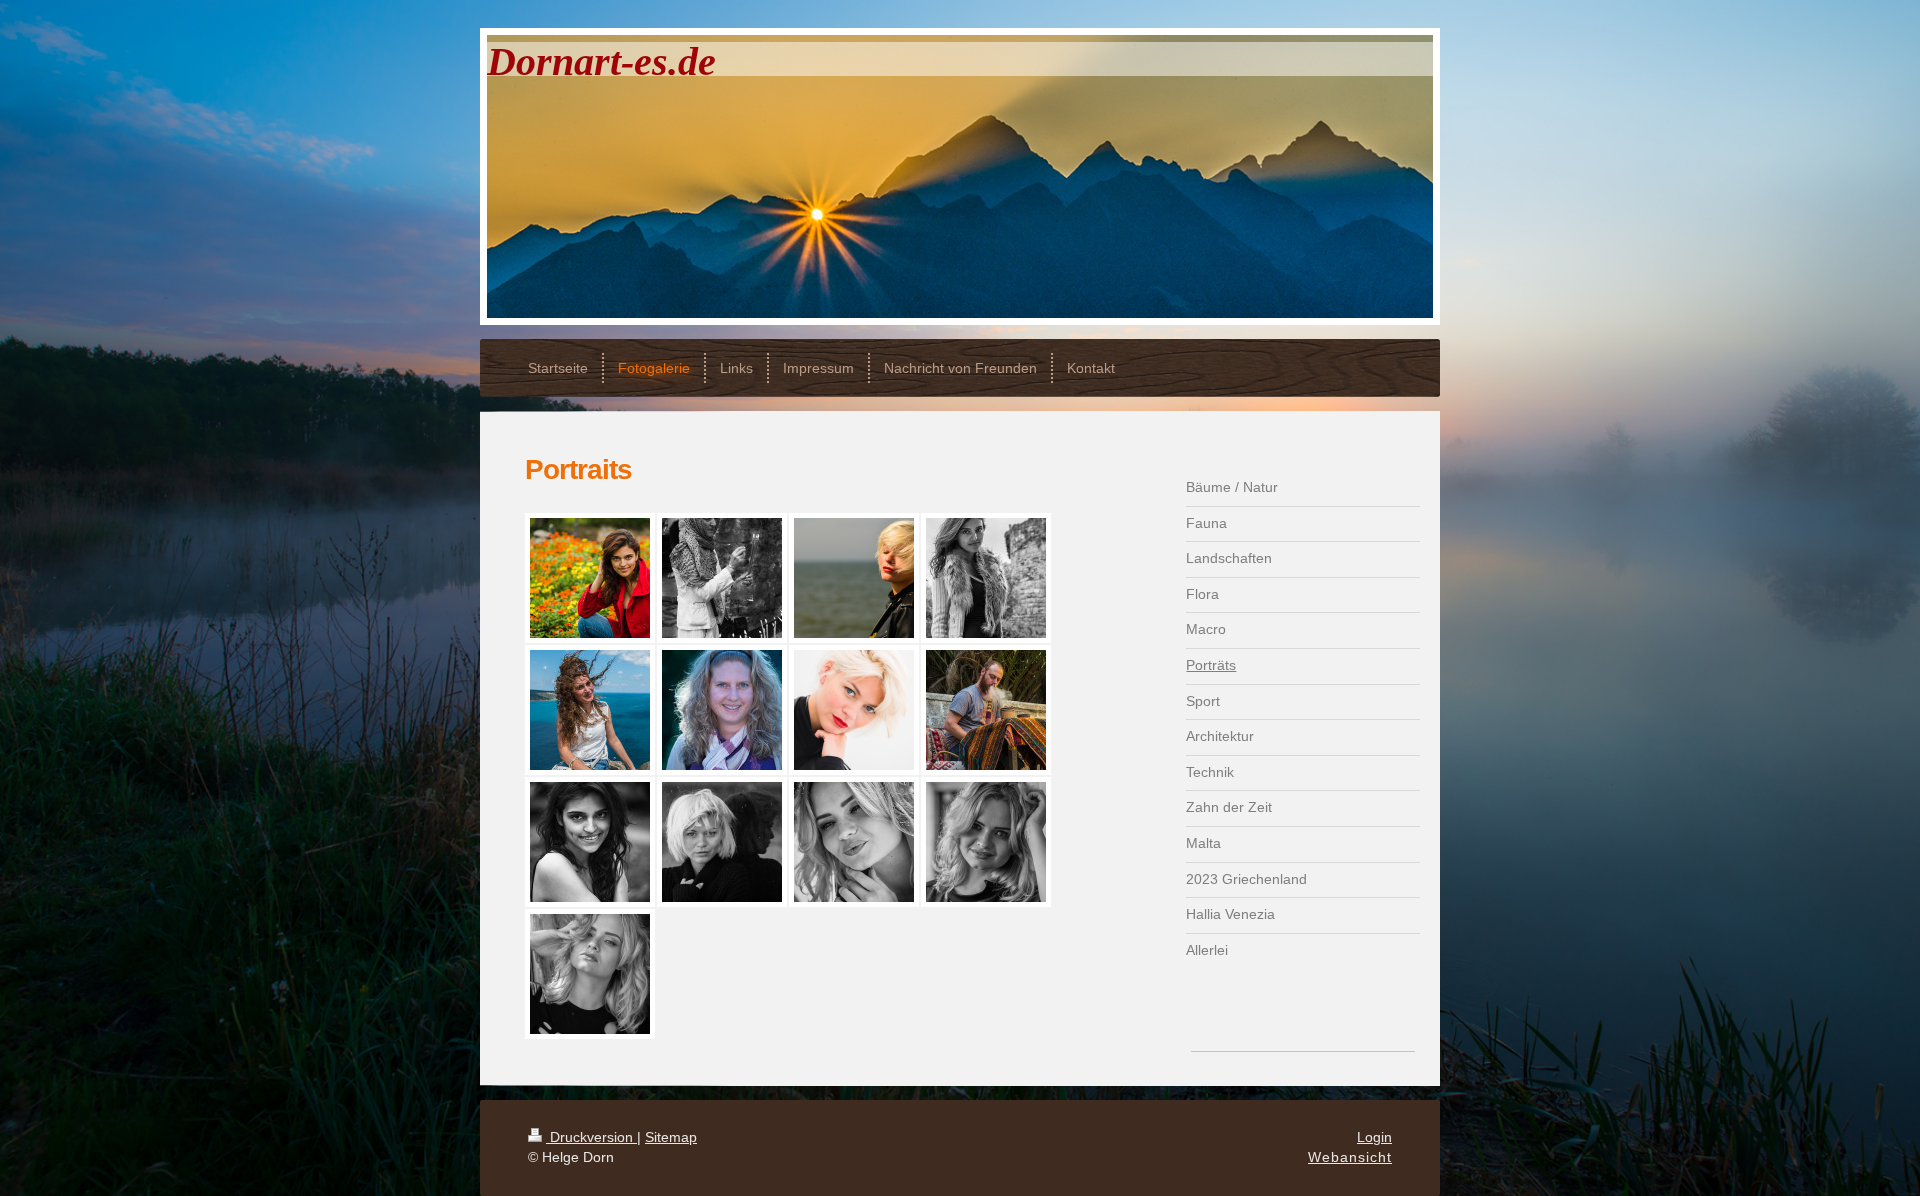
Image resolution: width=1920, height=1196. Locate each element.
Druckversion (591, 1137)
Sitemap (671, 1137)
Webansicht (1350, 1157)
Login (1374, 1137)
